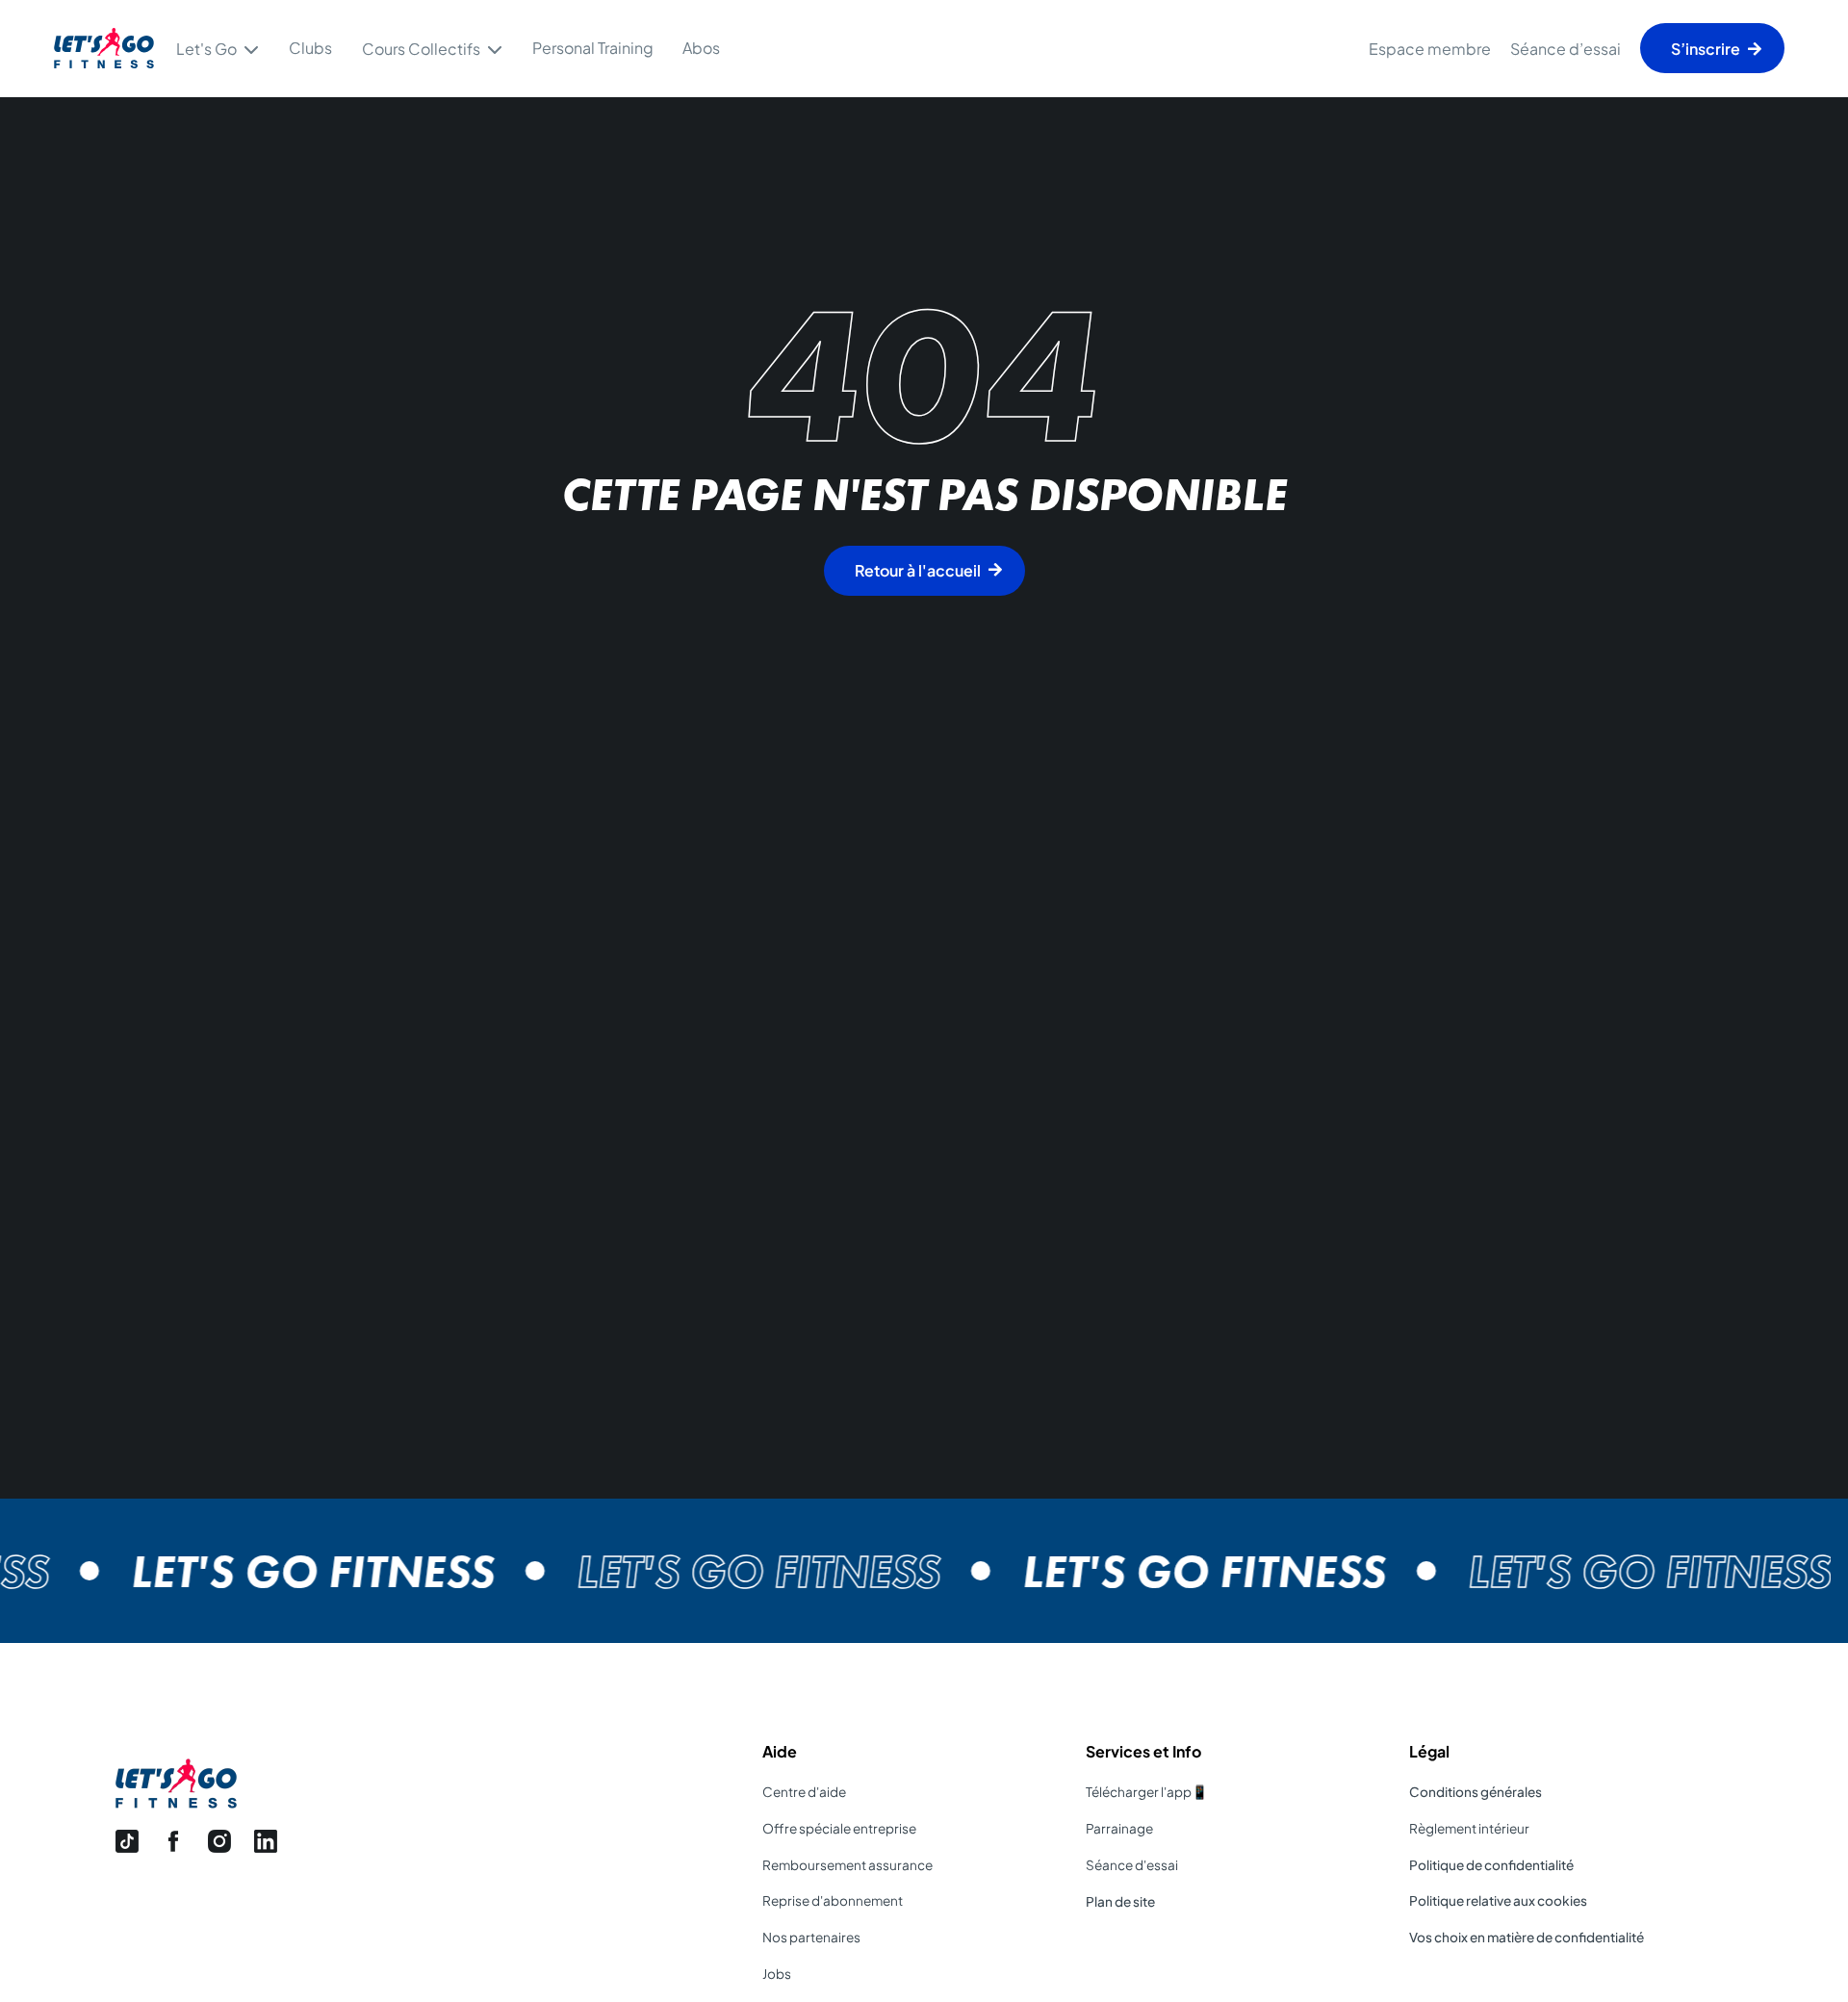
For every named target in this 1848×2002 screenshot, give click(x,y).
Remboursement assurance (847, 1865)
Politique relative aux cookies (1498, 1900)
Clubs (310, 48)
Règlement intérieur (1469, 1828)
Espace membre (1430, 49)
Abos (701, 48)
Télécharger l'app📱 (1147, 1792)
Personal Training (593, 48)
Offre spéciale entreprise (839, 1828)
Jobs (777, 1974)
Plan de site (1120, 1901)
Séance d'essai (1132, 1865)
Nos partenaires (811, 1937)
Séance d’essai (1566, 49)
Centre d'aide (804, 1792)
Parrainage (1119, 1828)
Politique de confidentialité (1491, 1865)
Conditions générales (1476, 1792)
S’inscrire (1706, 49)
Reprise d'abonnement (833, 1900)
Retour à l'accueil (918, 570)
